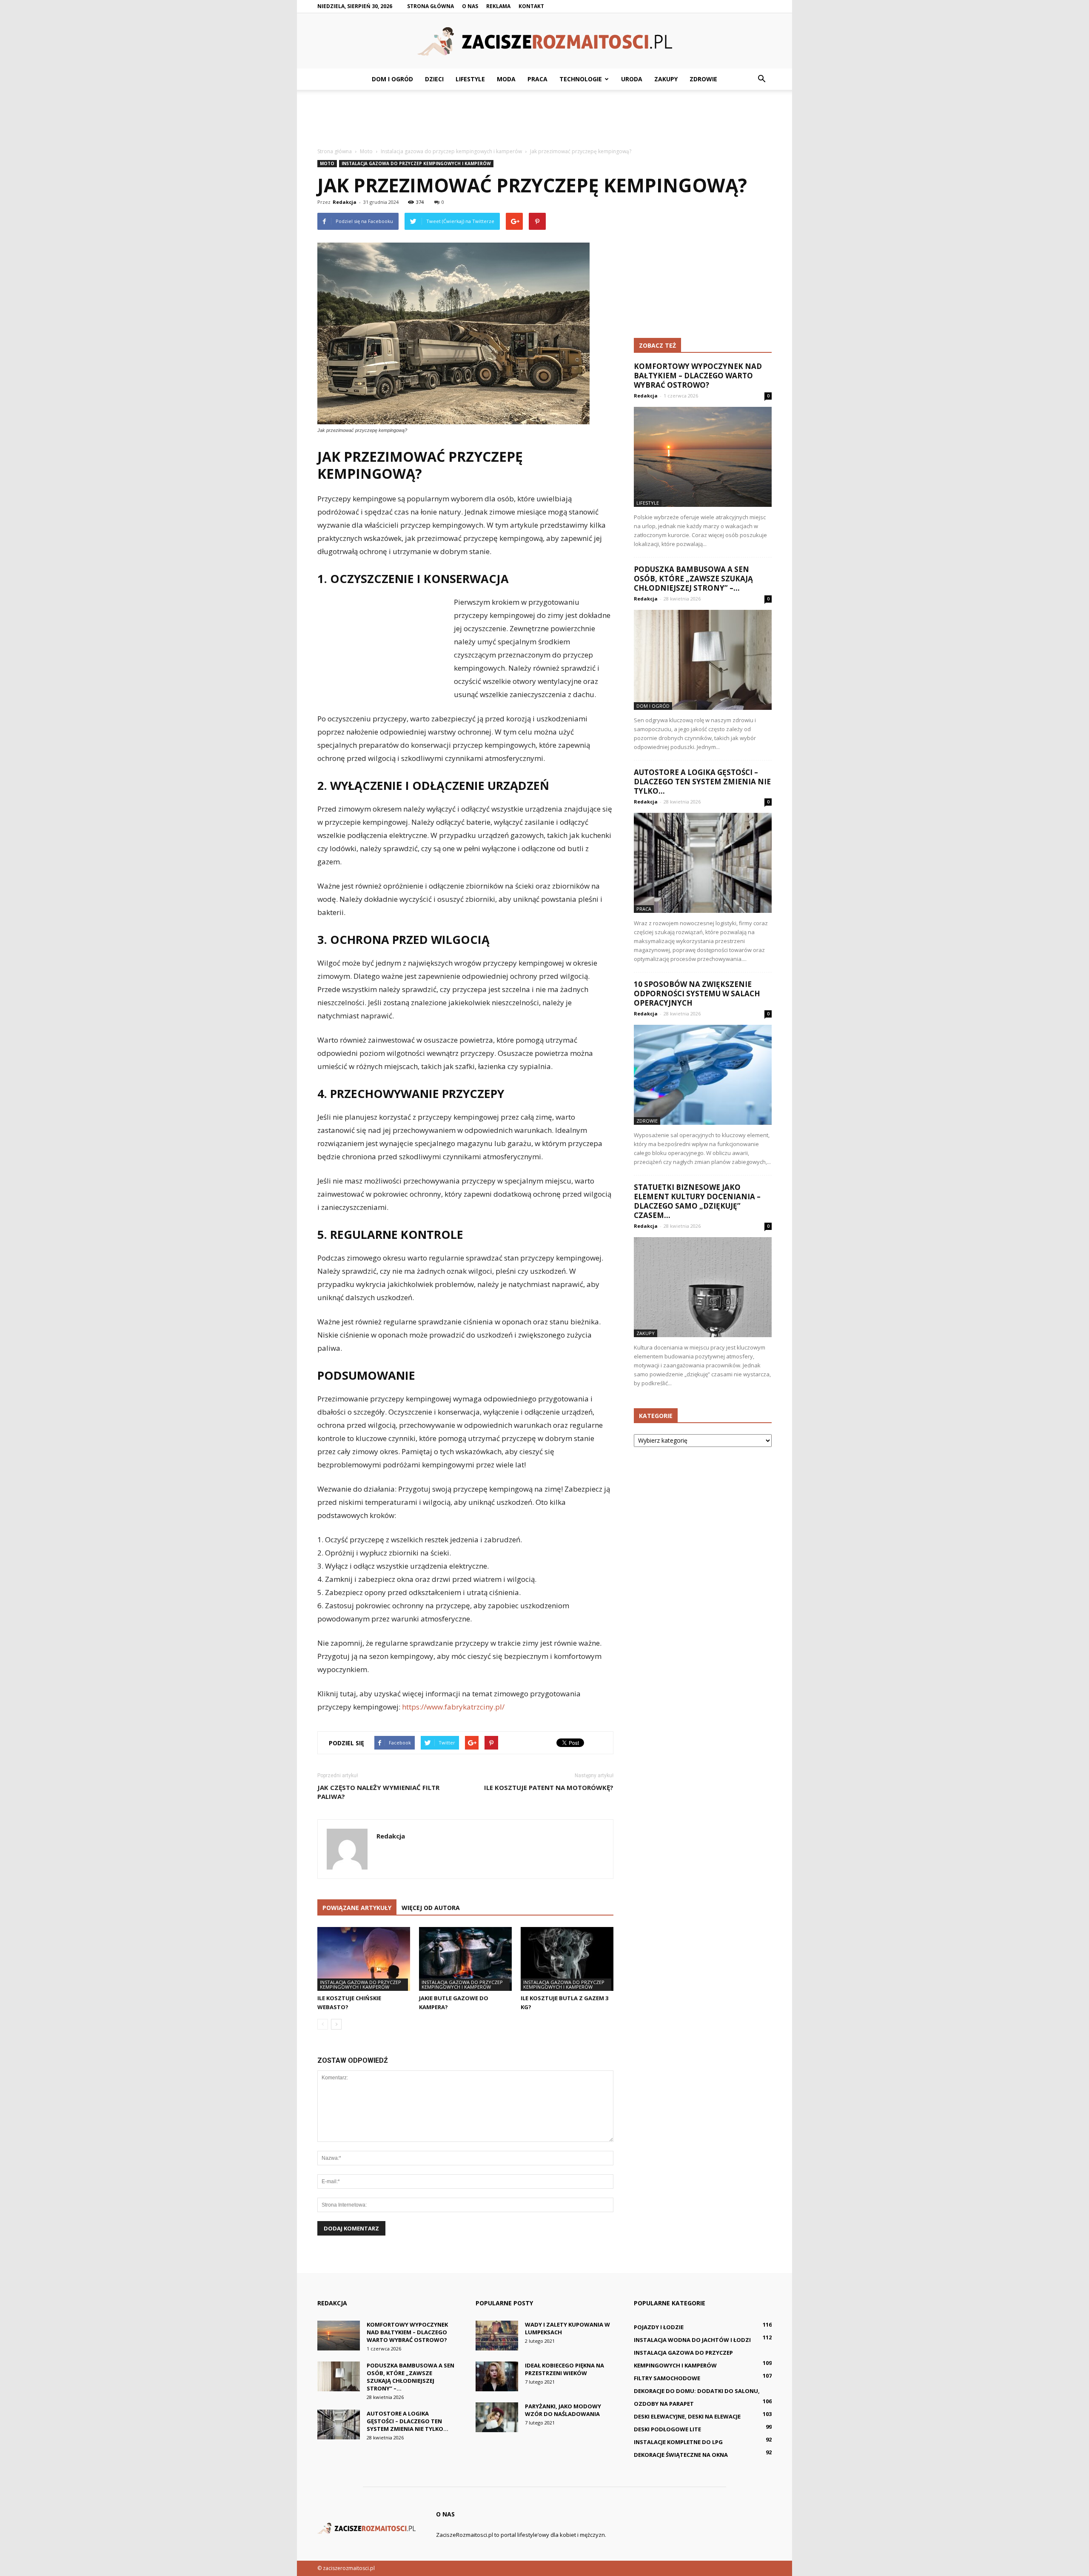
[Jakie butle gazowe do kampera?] (465, 1959)
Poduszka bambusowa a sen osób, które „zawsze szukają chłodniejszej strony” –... (693, 579)
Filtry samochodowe (667, 2378)
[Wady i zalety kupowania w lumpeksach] (497, 2336)
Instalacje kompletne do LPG (678, 2442)
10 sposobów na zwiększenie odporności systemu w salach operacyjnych (697, 994)
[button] (761, 79)
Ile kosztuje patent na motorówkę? (549, 1787)
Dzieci (434, 79)
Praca (537, 79)
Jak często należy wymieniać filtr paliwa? (378, 1792)
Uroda (632, 79)
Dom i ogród (392, 79)
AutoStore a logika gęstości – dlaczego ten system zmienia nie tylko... (702, 782)
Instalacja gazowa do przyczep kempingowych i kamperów (416, 163)
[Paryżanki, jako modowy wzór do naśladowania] (497, 2417)
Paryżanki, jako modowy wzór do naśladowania (563, 2410)
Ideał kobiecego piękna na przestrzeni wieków (564, 2369)
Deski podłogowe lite (667, 2429)
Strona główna (430, 6)
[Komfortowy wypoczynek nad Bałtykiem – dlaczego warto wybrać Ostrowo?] (703, 457)
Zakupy (666, 79)
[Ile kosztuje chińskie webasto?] (364, 1959)
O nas (470, 6)
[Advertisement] (544, 119)
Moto (327, 163)
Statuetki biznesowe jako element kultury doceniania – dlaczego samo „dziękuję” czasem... (697, 1201)
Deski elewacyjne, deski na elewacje (687, 2416)
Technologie (581, 79)
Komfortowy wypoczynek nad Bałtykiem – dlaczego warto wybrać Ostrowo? (698, 376)
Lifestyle (470, 79)
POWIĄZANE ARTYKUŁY (357, 1908)
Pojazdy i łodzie (659, 2327)
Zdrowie (703, 79)
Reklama (498, 6)
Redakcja (345, 202)
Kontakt (531, 6)
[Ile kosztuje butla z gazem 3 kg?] (567, 1959)
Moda (506, 79)
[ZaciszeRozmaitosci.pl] (544, 41)
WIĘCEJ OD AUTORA (431, 1908)
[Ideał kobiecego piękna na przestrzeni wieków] (497, 2376)
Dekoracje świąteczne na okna (681, 2455)
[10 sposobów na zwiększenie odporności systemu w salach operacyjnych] (703, 1075)
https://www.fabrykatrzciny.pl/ (453, 1707)
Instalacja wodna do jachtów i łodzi (692, 2340)
